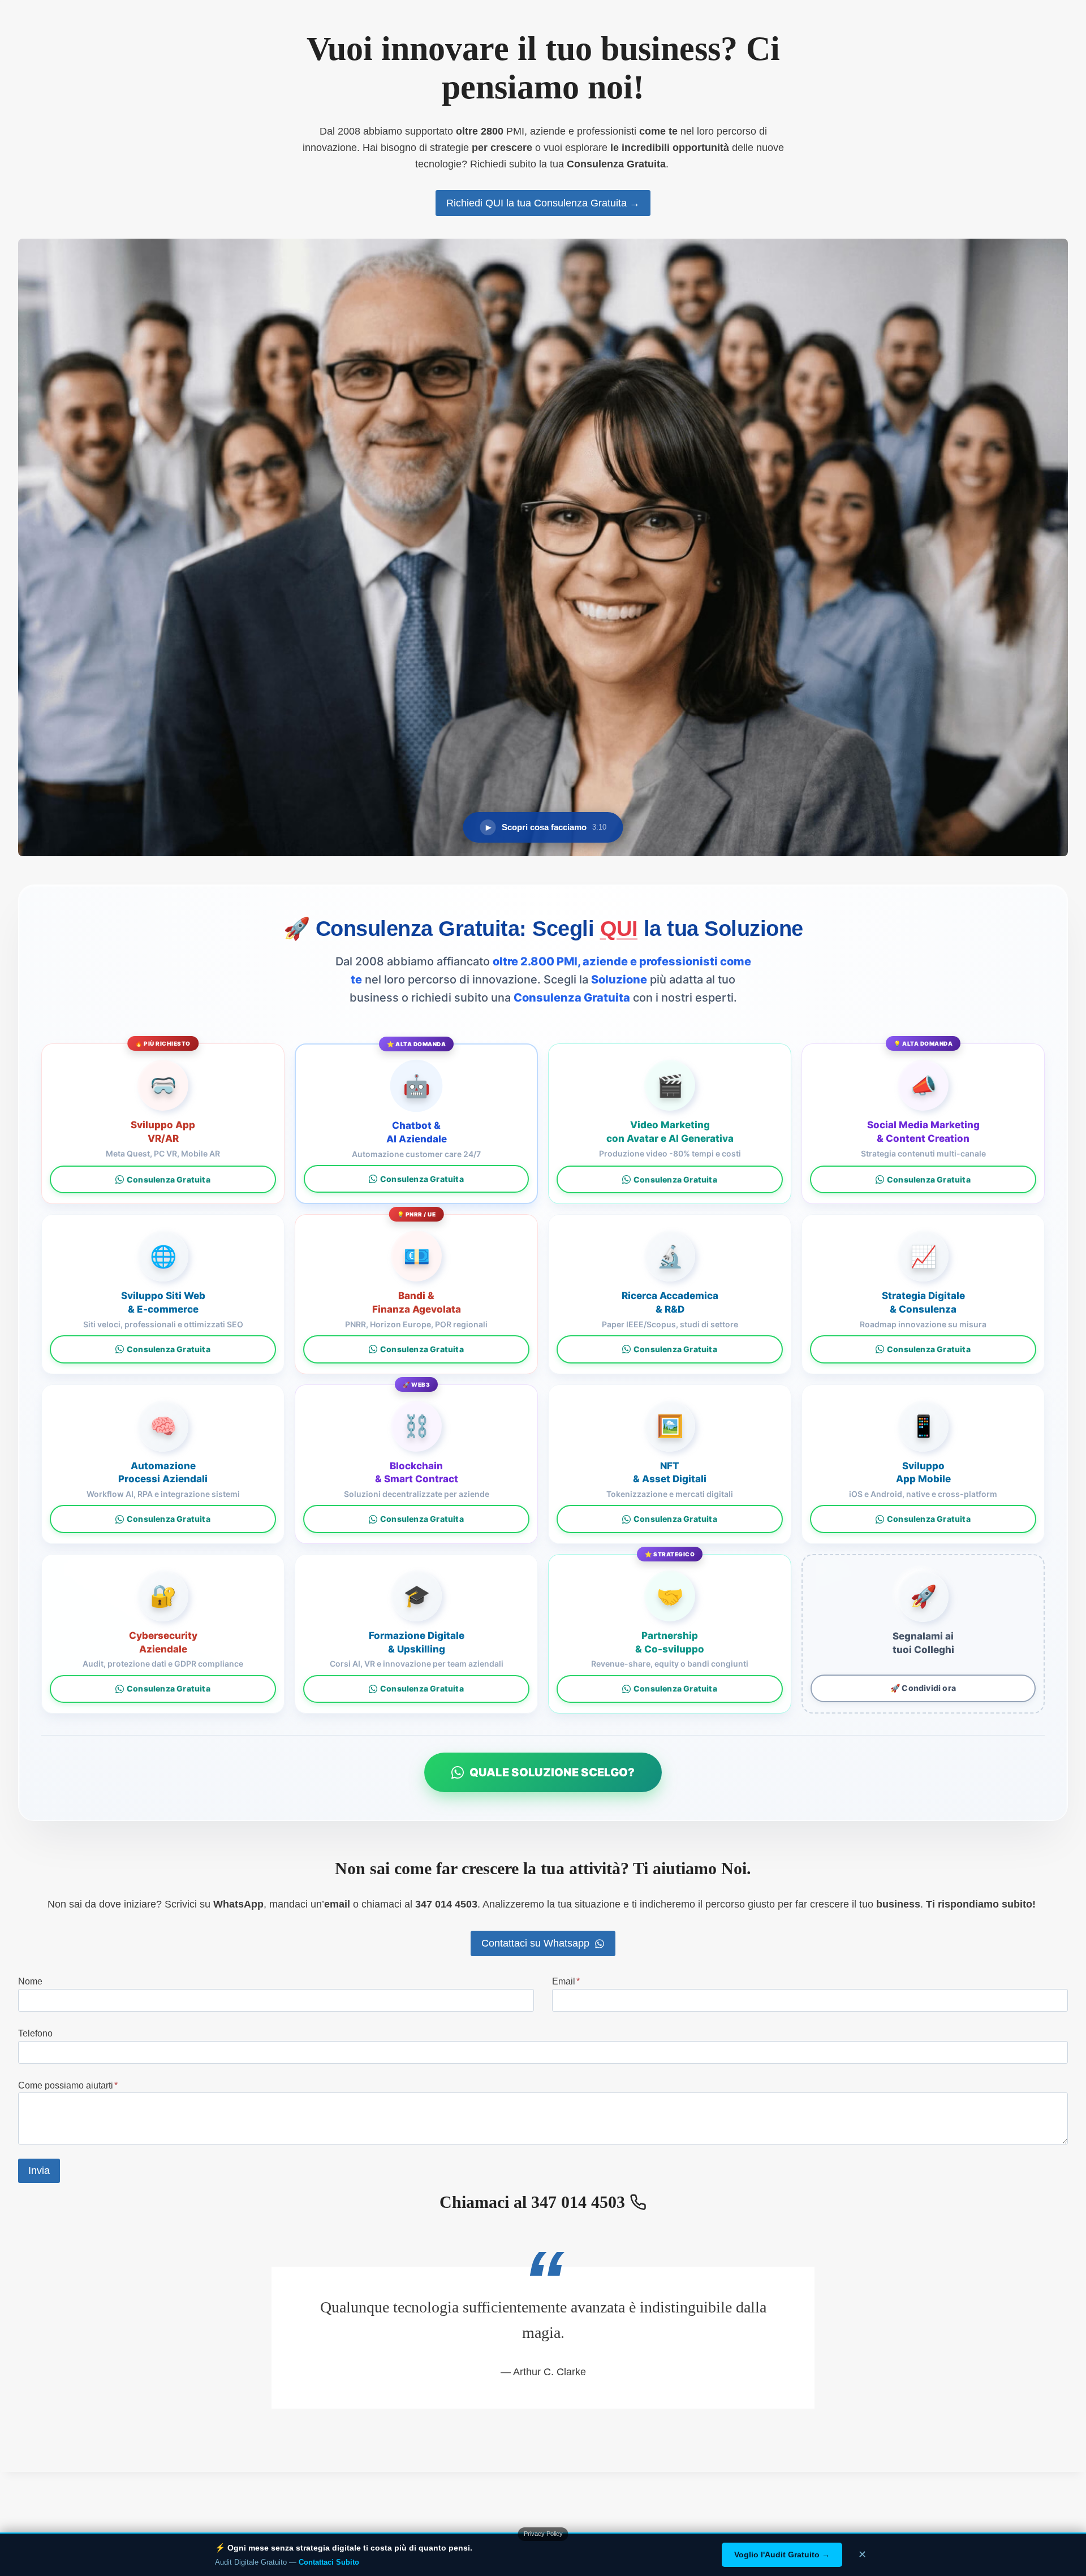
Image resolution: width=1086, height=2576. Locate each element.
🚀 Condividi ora (923, 1688)
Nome (30, 1981)
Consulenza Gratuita (169, 1179)
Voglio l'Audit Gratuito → (782, 2555)
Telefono (35, 2033)
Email (566, 1981)
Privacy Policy (543, 2534)
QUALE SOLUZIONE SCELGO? (552, 1772)
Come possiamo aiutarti (68, 2085)
